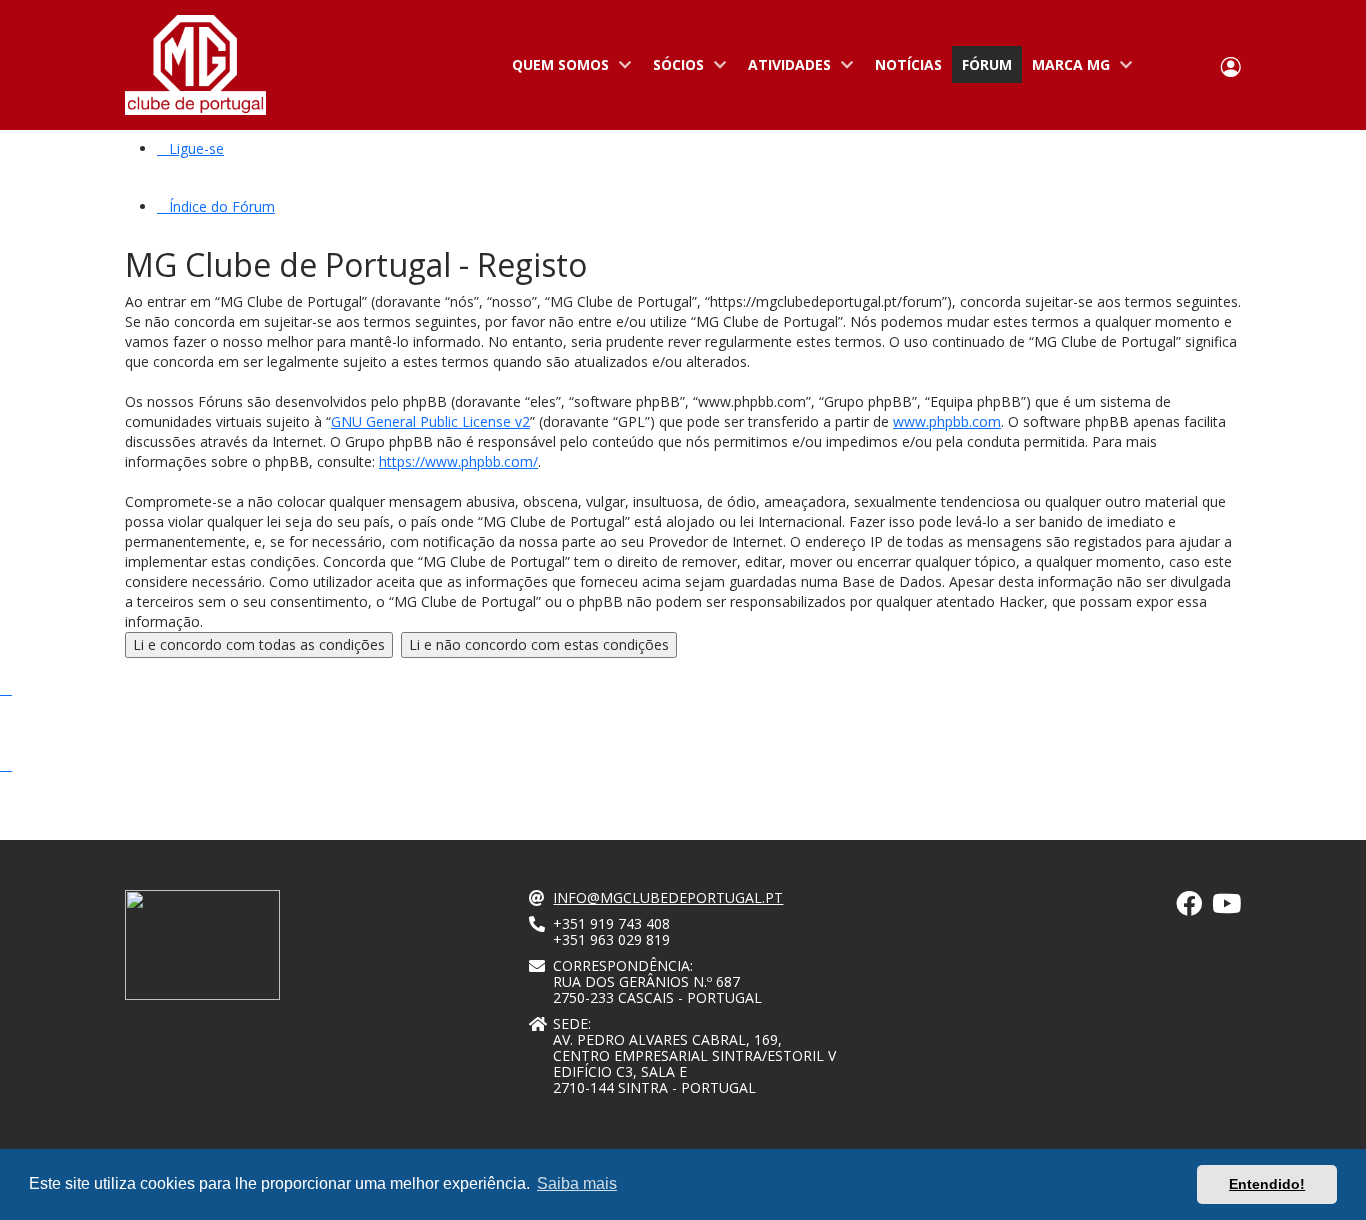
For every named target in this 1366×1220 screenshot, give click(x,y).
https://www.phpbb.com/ (458, 461)
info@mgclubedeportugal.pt (668, 897)
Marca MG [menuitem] (1066, 69)
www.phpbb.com (947, 421)
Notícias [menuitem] (908, 64)
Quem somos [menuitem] (555, 69)
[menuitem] (190, 148)
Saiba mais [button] (577, 1183)
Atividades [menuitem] (784, 69)
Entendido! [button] (1267, 1184)
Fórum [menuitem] (987, 64)
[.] (1189, 907)
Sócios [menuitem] (673, 69)
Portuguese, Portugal (1166, 66)
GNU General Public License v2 (430, 421)
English (1195, 66)
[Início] (195, 65)
